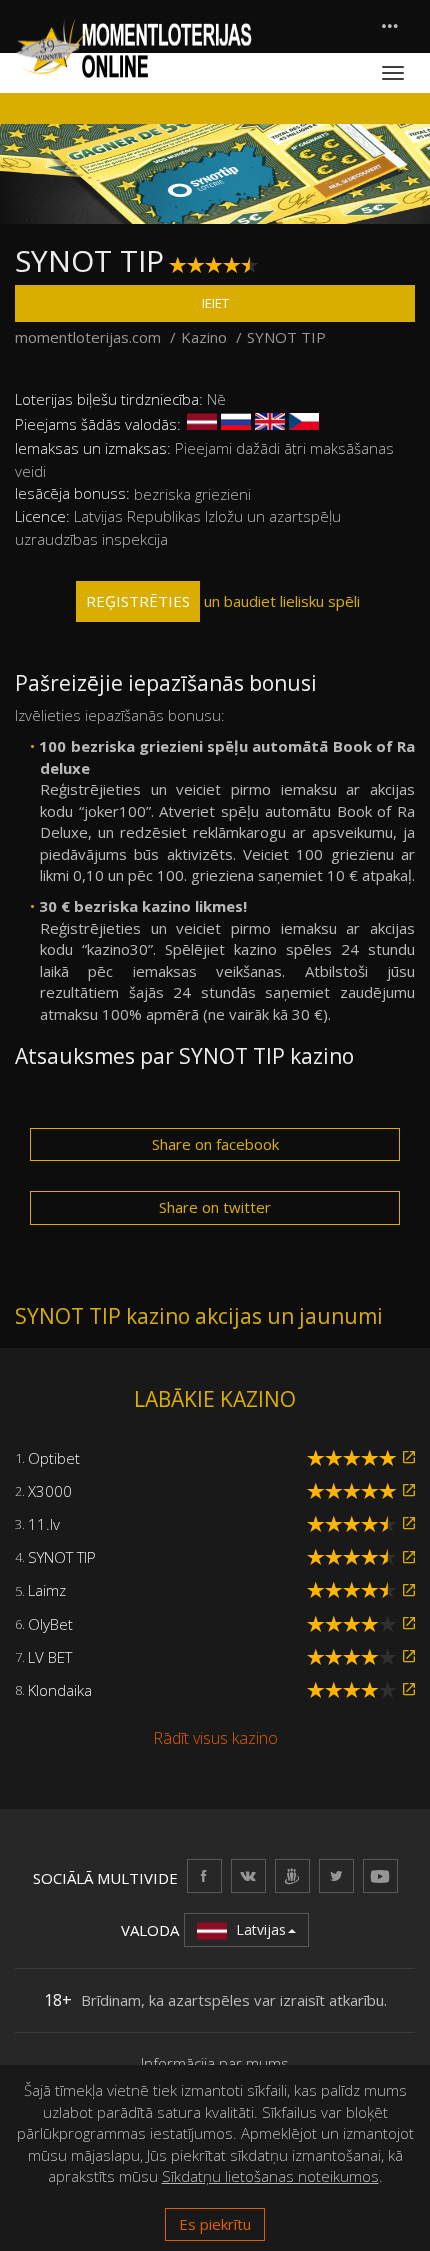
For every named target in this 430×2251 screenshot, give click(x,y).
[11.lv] (409, 1523)
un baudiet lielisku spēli (223, 601)
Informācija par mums (215, 2063)
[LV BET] (409, 1656)
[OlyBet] (409, 1623)
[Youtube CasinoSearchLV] (380, 1875)
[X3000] (409, 1490)
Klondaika (60, 1690)
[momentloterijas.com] (134, 47)
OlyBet (50, 1624)
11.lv (44, 1524)
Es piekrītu (215, 2224)
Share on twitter (215, 1207)
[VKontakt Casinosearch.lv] (248, 1875)
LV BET (50, 1657)
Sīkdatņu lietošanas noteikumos (270, 2176)
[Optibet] (409, 1457)
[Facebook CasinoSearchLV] (204, 1875)
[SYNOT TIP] (409, 1557)
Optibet (54, 1458)
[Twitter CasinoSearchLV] (336, 1875)
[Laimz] (409, 1590)
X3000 (50, 1491)
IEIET (215, 303)
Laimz (47, 1590)
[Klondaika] (409, 1689)
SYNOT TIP (62, 1557)
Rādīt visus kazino (215, 1738)
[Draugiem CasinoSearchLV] (292, 1875)
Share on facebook (215, 1144)
